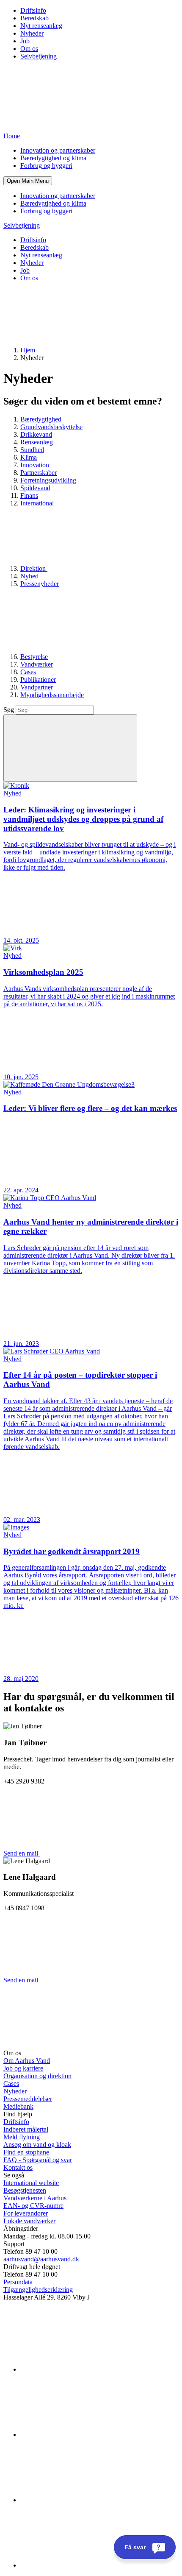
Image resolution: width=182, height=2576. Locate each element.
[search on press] (70, 748)
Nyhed (29, 576)
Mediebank (18, 2106)
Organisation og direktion (37, 2076)
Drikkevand (36, 434)
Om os (29, 49)
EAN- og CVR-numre (33, 2206)
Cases (28, 672)
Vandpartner (37, 687)
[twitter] (84, 2500)
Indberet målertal (26, 2129)
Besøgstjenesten (25, 2190)
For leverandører (26, 2213)
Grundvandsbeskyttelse (51, 427)
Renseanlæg (37, 442)
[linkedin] (84, 2369)
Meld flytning (22, 2137)
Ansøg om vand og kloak (37, 2145)
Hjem (28, 350)
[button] (28, 181)
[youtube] (84, 2565)
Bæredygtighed (41, 419)
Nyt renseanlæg (41, 26)
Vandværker (37, 664)
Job (25, 41)
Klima (29, 457)
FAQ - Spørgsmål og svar (38, 2160)
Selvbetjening (39, 56)
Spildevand (35, 488)
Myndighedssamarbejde (52, 695)
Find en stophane (26, 2152)
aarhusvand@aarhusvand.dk (41, 2259)
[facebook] (84, 2435)
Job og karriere (23, 2068)
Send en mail (22, 1853)
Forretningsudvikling (48, 480)
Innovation (35, 465)
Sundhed (32, 450)
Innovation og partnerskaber (58, 150)
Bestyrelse (34, 657)
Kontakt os (18, 2167)
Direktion (34, 568)
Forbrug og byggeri (46, 166)
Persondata (18, 2282)
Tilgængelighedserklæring (38, 2290)
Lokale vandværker (29, 2221)
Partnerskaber (39, 473)
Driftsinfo (33, 10)
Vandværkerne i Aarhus (35, 2198)
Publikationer (38, 680)
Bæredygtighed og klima (53, 158)
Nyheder (32, 33)
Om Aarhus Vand (27, 2061)
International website (31, 2183)
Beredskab (34, 18)
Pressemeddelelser (28, 2099)
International (37, 503)
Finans (29, 495)
